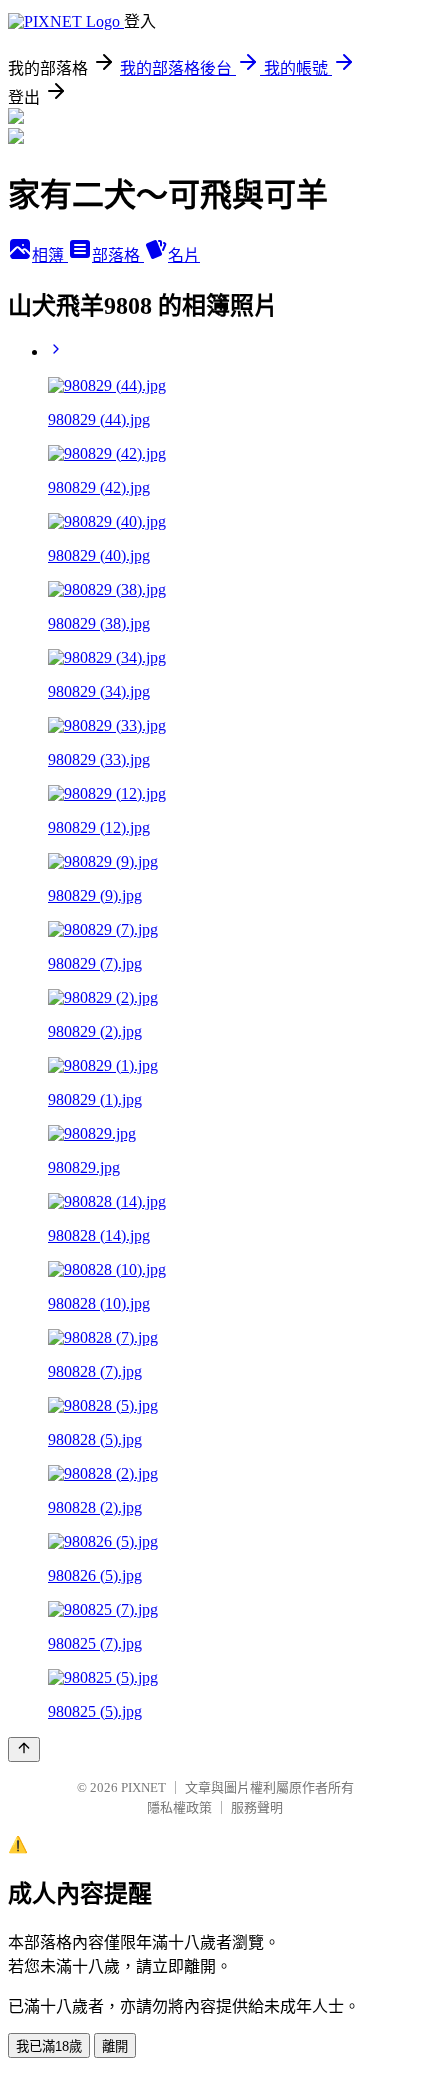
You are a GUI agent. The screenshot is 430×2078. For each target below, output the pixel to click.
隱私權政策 (179, 1807)
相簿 (50, 255)
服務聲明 (257, 1807)
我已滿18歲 (49, 2046)
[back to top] (24, 1749)
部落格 (118, 255)
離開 (115, 2046)
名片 (184, 255)
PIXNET (143, 1787)
